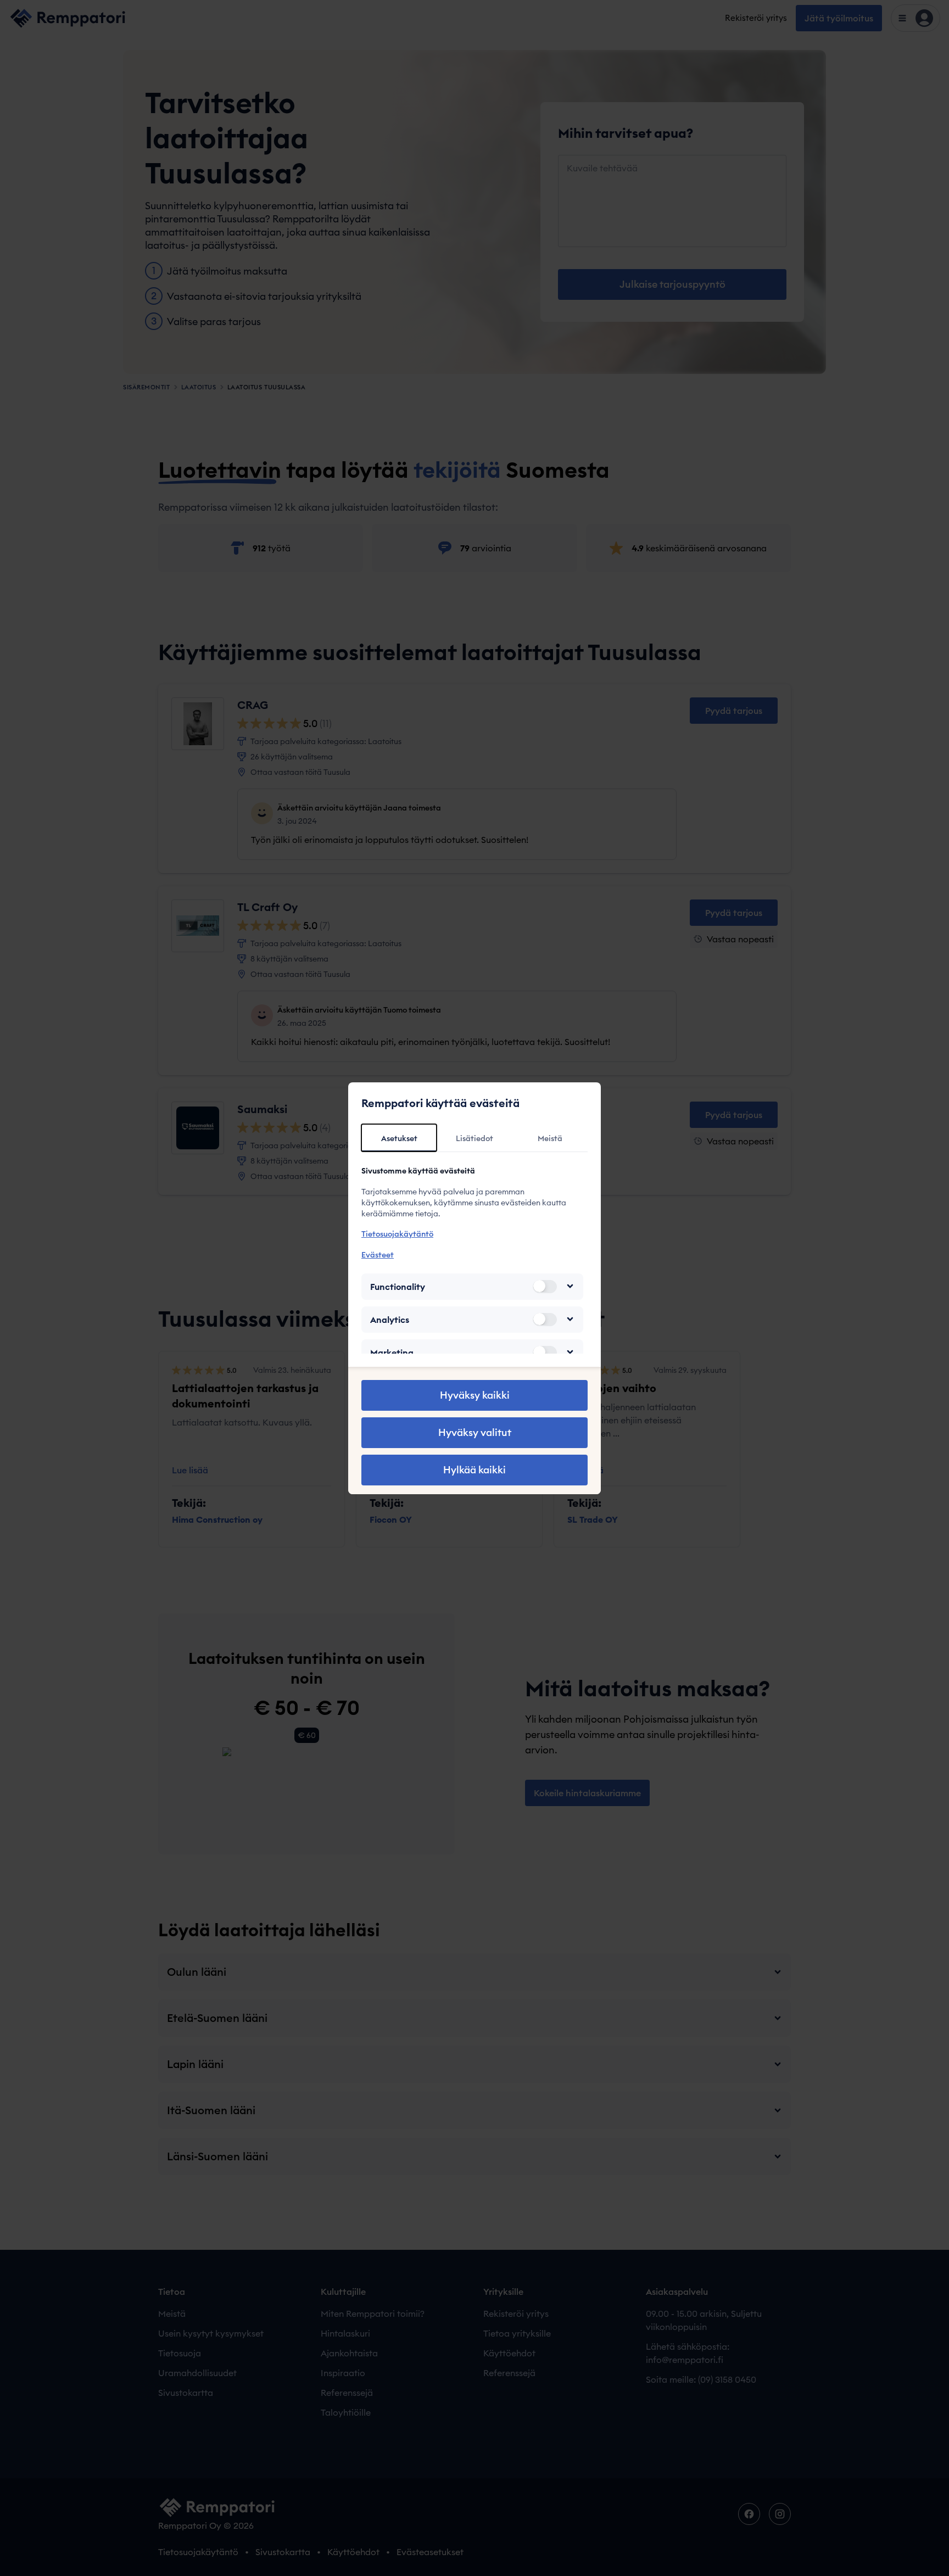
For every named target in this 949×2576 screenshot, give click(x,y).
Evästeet (378, 1254)
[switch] (545, 1286)
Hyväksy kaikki (475, 1395)
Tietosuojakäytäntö (397, 1234)
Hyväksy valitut (475, 1432)
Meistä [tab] (550, 1138)
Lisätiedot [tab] (474, 1138)
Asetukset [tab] (399, 1138)
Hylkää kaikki (474, 1470)
